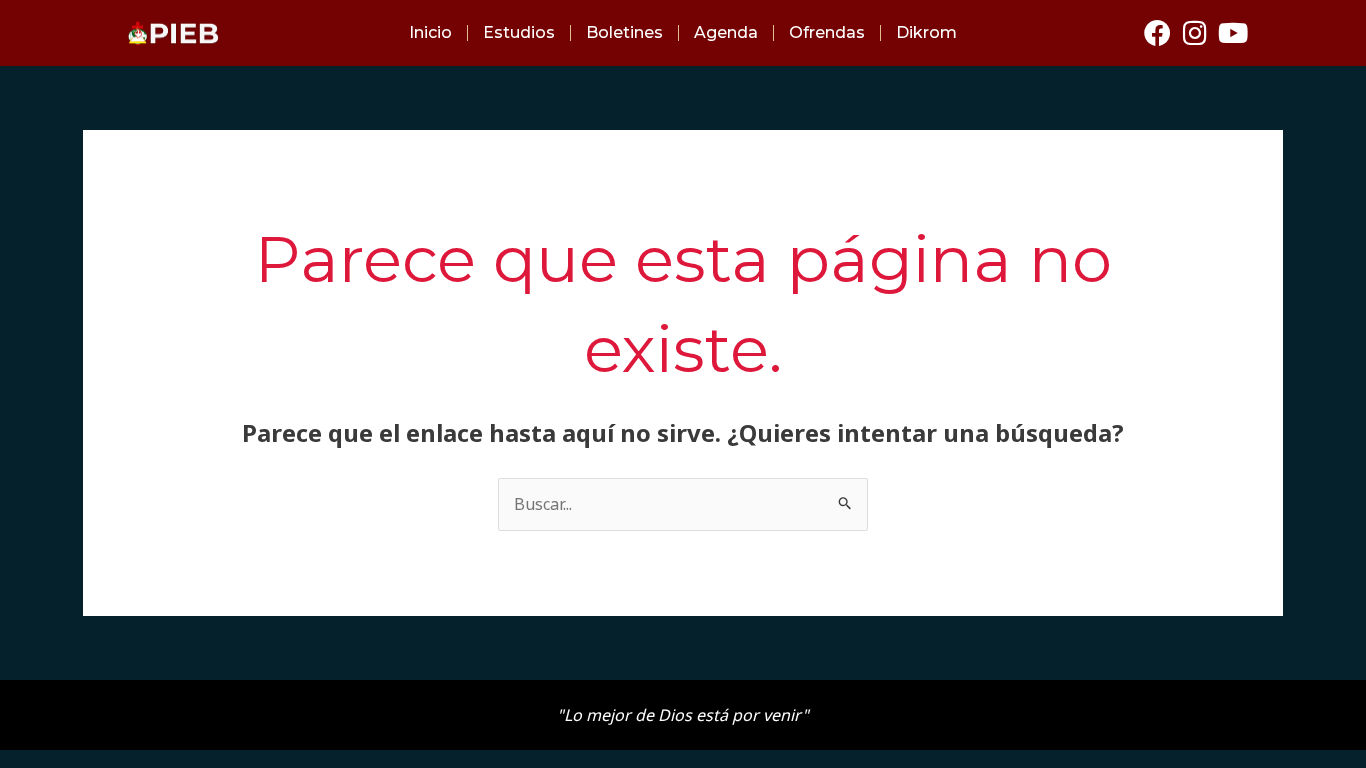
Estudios (519, 32)
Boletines (624, 32)
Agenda (726, 32)
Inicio (430, 32)
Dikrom (926, 32)
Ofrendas (827, 32)
